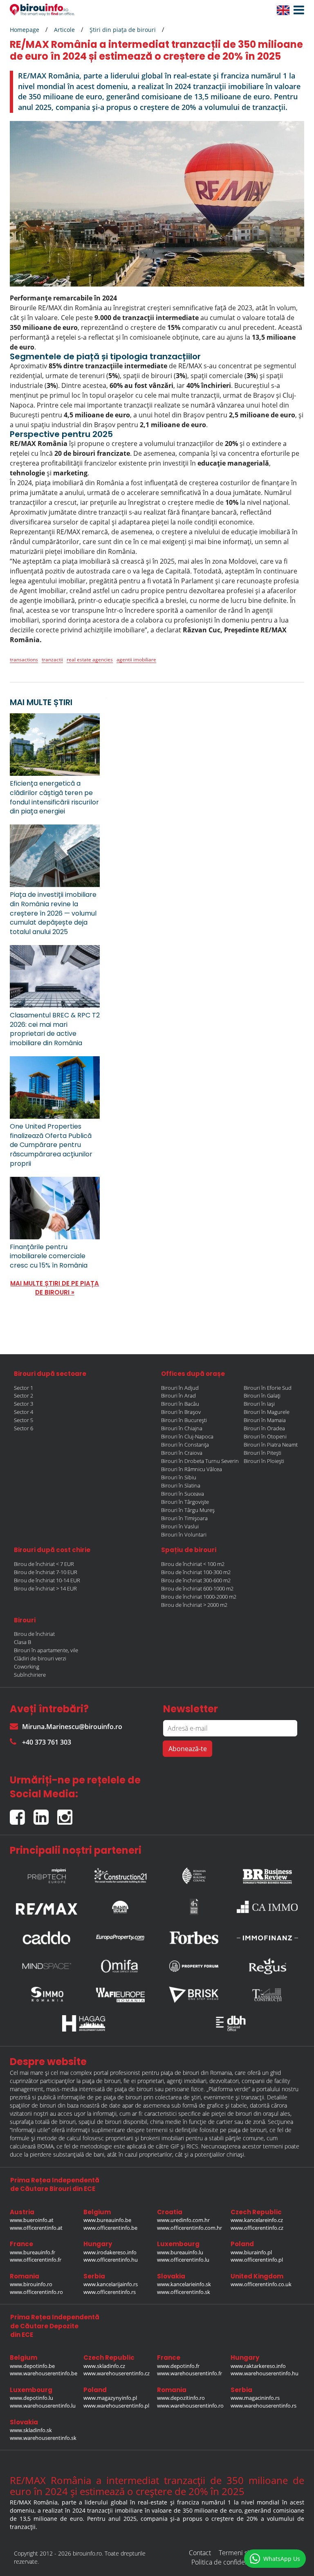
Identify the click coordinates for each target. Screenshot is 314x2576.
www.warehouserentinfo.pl (116, 2406)
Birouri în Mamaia (265, 1420)
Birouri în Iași (259, 1404)
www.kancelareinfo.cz (257, 2220)
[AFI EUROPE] (120, 1995)
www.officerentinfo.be (110, 2228)
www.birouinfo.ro (31, 2284)
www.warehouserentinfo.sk (43, 2438)
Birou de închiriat (34, 1634)
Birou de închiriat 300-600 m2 (196, 1580)
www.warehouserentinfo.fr (190, 2373)
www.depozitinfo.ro (181, 2398)
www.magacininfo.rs (255, 2398)
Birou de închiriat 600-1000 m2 (197, 1588)
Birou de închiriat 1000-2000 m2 (199, 1597)
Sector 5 (24, 1420)
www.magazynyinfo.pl (110, 2398)
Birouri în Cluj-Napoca (187, 1436)
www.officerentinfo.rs (110, 2292)
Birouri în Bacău (180, 1404)
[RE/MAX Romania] (47, 1907)
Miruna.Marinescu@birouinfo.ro (72, 1727)
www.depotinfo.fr (178, 2366)
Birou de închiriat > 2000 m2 (194, 1605)
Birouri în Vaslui (180, 1526)
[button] (297, 10)
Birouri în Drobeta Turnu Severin (200, 1461)
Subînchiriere (30, 1675)
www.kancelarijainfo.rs (111, 2284)
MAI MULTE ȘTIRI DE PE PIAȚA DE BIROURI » (55, 1288)
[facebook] (22, 1814)
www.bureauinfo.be (107, 2220)
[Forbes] (194, 1938)
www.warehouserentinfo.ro (190, 2406)
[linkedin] (45, 1814)
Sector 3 (24, 1404)
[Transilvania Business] (194, 1907)
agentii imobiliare (136, 660)
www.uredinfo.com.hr (183, 2220)
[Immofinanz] (267, 1938)
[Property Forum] (194, 1966)
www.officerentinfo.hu (111, 2260)
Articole (64, 30)
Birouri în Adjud (180, 1388)
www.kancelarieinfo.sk (184, 2284)
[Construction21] (120, 1874)
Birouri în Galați (262, 1396)
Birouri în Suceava (183, 1494)
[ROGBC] (194, 1874)
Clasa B (22, 1642)
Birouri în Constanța (185, 1445)
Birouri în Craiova (182, 1453)
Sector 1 (24, 1388)
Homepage (25, 30)
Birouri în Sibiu (179, 1477)
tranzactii (52, 660)
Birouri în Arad (178, 1396)
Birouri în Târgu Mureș (188, 1510)
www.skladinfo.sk (31, 2430)
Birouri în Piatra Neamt (271, 1445)
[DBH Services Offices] (231, 2023)
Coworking (27, 1667)
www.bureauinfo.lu (180, 2252)
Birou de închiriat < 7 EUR (44, 1564)
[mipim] (47, 1874)
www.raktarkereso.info (258, 2366)
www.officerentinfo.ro (36, 2292)
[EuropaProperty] (120, 1938)
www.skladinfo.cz (104, 2366)
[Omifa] (120, 1966)
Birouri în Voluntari (184, 1534)
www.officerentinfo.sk (184, 2292)
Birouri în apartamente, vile (46, 1650)
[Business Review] (267, 1874)
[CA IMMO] (267, 1907)
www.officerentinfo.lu (183, 2260)
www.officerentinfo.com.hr (190, 2228)
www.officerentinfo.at (36, 2228)
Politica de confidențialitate (231, 2562)
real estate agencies (90, 660)
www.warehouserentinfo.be (44, 2373)
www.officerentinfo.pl (257, 2260)
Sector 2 (24, 1396)
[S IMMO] (47, 1995)
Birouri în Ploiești (264, 1461)
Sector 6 (24, 1428)
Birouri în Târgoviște (185, 1502)
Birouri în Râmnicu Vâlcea (192, 1469)
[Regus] (267, 1966)
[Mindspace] (47, 1966)
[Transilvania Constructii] (267, 1995)
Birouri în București (184, 1420)
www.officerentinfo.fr (36, 2260)
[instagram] (67, 1814)
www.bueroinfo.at (32, 2220)
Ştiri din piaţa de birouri (123, 30)
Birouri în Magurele (267, 1412)
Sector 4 (24, 1412)
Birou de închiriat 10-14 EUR (47, 1580)
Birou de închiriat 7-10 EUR (46, 1572)
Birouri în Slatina (181, 1485)
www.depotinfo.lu (31, 2398)
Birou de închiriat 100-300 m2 (196, 1572)
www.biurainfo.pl (251, 2252)
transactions (24, 660)
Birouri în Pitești (262, 1453)
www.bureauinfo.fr (33, 2252)
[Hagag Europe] (83, 2023)
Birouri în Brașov (181, 1412)
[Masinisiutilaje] (120, 1906)
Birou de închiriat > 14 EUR (45, 1588)
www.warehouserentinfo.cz (117, 2373)
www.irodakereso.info (110, 2252)
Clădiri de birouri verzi (40, 1658)
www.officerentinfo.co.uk (261, 2284)
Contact (200, 2553)
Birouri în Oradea (264, 1428)
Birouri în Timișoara (184, 1518)
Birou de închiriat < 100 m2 (193, 1564)
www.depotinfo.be (32, 2366)
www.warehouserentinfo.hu (265, 2373)
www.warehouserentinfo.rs (264, 2406)
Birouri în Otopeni (265, 1436)
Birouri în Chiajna (182, 1428)
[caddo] (47, 1938)
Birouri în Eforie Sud (268, 1388)
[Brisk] (194, 1995)
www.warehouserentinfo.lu (43, 2406)
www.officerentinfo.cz (257, 2228)
